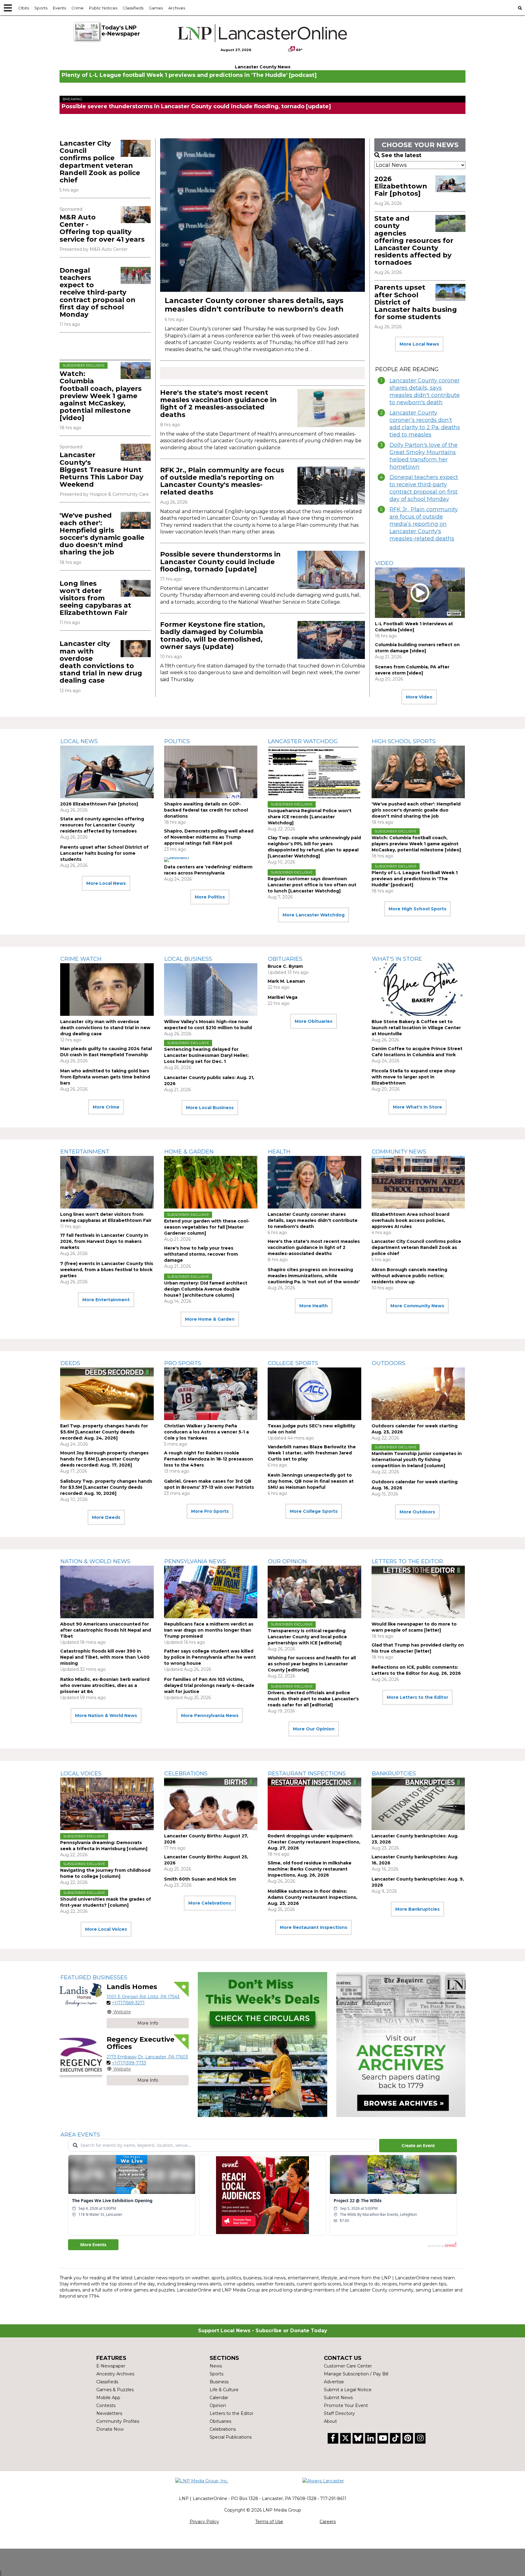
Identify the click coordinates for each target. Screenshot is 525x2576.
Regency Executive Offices (141, 2043)
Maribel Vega (283, 997)
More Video (419, 697)
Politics (177, 741)
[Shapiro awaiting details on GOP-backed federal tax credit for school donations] (211, 772)
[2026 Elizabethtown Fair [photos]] (450, 184)
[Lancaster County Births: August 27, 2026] (211, 1804)
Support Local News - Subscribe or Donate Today (263, 2331)
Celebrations (186, 1774)
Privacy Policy (204, 2522)
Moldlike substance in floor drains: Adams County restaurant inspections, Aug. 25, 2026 (312, 1897)
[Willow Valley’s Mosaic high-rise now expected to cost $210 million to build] (211, 990)
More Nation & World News (106, 1716)
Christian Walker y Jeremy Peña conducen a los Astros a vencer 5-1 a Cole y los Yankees (206, 1432)
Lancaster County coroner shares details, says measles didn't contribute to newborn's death (254, 305)
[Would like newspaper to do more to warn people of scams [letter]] (418, 1592)
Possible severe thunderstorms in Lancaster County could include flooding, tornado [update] (196, 106)
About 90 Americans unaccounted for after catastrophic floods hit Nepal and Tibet (106, 1630)
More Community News (417, 1306)
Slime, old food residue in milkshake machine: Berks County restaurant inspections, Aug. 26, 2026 (310, 1869)
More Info (148, 2023)
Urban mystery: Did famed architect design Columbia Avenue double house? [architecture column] (206, 1289)
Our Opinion (287, 1561)
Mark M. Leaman (286, 981)
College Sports (293, 1363)
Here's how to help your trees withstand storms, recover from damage (201, 1254)
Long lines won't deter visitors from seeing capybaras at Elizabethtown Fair (95, 598)
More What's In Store (417, 1107)
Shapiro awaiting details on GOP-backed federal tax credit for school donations (206, 810)
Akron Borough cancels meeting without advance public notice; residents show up (409, 1276)
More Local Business (210, 1108)
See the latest (401, 155)
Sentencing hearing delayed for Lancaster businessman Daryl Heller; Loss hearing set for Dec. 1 (206, 1055)
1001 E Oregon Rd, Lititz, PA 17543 (143, 1997)
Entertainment (85, 1152)
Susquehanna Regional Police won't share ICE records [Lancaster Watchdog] (310, 817)
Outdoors (389, 1363)
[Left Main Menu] (8, 8)
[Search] (520, 8)
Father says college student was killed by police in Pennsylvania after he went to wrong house (210, 1657)
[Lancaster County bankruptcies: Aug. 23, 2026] (418, 1804)
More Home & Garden (210, 1319)
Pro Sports (183, 1363)
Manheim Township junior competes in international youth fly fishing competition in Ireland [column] (417, 1460)
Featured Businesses (94, 1978)
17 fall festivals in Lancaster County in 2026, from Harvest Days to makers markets (104, 1241)
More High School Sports (417, 909)
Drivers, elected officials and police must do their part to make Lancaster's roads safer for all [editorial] (313, 1699)
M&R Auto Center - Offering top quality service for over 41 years (102, 228)
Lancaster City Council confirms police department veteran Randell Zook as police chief (100, 162)
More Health (314, 1306)
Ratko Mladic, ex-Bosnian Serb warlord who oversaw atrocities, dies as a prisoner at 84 (105, 1685)
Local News (79, 741)
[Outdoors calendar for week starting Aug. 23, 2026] (418, 1394)
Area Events (80, 2135)
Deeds (70, 1363)
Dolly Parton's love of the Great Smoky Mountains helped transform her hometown (424, 456)
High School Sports (404, 741)
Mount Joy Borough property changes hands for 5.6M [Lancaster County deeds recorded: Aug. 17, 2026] (104, 1459)
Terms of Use (269, 2522)
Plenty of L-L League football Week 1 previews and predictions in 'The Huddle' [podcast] (189, 75)
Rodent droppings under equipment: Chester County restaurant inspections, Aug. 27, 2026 (314, 1842)
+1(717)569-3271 (128, 2003)
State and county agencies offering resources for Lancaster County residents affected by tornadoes (414, 240)
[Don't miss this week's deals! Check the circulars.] (262, 2045)
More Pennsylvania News (210, 1716)
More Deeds (106, 1517)
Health (279, 1152)
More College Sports (314, 1511)
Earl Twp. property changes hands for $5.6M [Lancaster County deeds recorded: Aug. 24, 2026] (104, 1432)
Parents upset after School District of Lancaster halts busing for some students (104, 853)
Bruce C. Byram (285, 966)
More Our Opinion (314, 1729)
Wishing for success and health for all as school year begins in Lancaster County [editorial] (312, 1664)
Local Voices (81, 1774)
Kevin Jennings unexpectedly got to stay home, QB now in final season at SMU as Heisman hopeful (311, 1481)
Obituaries (285, 959)
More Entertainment (106, 1300)
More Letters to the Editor (417, 1697)
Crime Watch (81, 959)
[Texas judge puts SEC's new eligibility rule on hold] (314, 1394)
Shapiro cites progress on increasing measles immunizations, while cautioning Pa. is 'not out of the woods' (314, 1276)
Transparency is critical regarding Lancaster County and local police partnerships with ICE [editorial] (307, 1637)
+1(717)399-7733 (129, 2063)
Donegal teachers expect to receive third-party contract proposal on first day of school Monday (98, 292)
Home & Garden (189, 1152)
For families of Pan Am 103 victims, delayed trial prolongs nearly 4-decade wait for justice (209, 1685)
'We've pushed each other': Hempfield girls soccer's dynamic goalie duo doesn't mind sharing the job (102, 534)
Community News (399, 1152)
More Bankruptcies (417, 1909)
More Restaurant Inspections (314, 1927)
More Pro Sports (210, 1511)
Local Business (188, 959)
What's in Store (397, 959)
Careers (328, 2522)
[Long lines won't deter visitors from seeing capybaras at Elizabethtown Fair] (136, 588)
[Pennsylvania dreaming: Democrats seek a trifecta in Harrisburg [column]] (107, 1804)
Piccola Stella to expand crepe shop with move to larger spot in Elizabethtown (413, 1077)
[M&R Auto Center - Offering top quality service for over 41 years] (136, 215)
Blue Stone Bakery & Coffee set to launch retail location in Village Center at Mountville (416, 1028)
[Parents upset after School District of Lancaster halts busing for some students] (450, 292)
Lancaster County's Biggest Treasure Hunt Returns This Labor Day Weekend (101, 470)
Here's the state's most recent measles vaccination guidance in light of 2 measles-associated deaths (218, 404)
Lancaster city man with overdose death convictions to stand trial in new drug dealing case (101, 662)
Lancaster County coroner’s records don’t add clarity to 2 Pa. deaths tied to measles (425, 424)
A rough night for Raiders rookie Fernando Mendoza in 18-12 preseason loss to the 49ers (209, 1459)
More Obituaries (314, 1021)
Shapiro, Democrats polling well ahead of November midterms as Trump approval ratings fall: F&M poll (209, 837)
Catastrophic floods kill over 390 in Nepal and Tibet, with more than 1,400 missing (105, 1657)
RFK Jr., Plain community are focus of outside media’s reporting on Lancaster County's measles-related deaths (222, 481)
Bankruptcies (394, 1774)
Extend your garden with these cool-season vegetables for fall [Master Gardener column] (207, 1227)
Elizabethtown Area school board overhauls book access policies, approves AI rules (410, 1220)
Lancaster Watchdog (303, 741)
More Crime (106, 1107)
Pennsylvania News (195, 1561)
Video (384, 563)
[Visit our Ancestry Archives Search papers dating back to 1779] (401, 2045)
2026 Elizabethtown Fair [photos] (401, 186)
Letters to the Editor (407, 1561)
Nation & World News (95, 1561)
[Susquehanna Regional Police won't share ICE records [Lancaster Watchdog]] (314, 772)
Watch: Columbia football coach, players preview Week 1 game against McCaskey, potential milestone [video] (101, 396)
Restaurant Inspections (307, 1774)
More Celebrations (210, 1903)
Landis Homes (132, 1987)
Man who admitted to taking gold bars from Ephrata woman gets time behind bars (105, 1077)
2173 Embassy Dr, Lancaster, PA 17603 (147, 2057)
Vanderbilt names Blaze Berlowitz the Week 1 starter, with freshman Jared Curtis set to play (312, 1453)
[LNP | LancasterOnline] (263, 33)
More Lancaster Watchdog (314, 915)
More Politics (210, 897)
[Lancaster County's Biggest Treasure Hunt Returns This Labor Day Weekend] (136, 452)
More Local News (419, 344)
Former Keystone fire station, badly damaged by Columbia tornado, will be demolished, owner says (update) (213, 636)
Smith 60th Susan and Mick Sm (200, 1879)
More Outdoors (417, 1512)
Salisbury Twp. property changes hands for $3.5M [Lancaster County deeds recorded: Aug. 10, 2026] (106, 1487)
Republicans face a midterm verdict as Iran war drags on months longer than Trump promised (209, 1630)
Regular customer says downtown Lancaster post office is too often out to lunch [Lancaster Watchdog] (312, 885)
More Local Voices (106, 1929)
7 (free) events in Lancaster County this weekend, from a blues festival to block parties (107, 1270)
